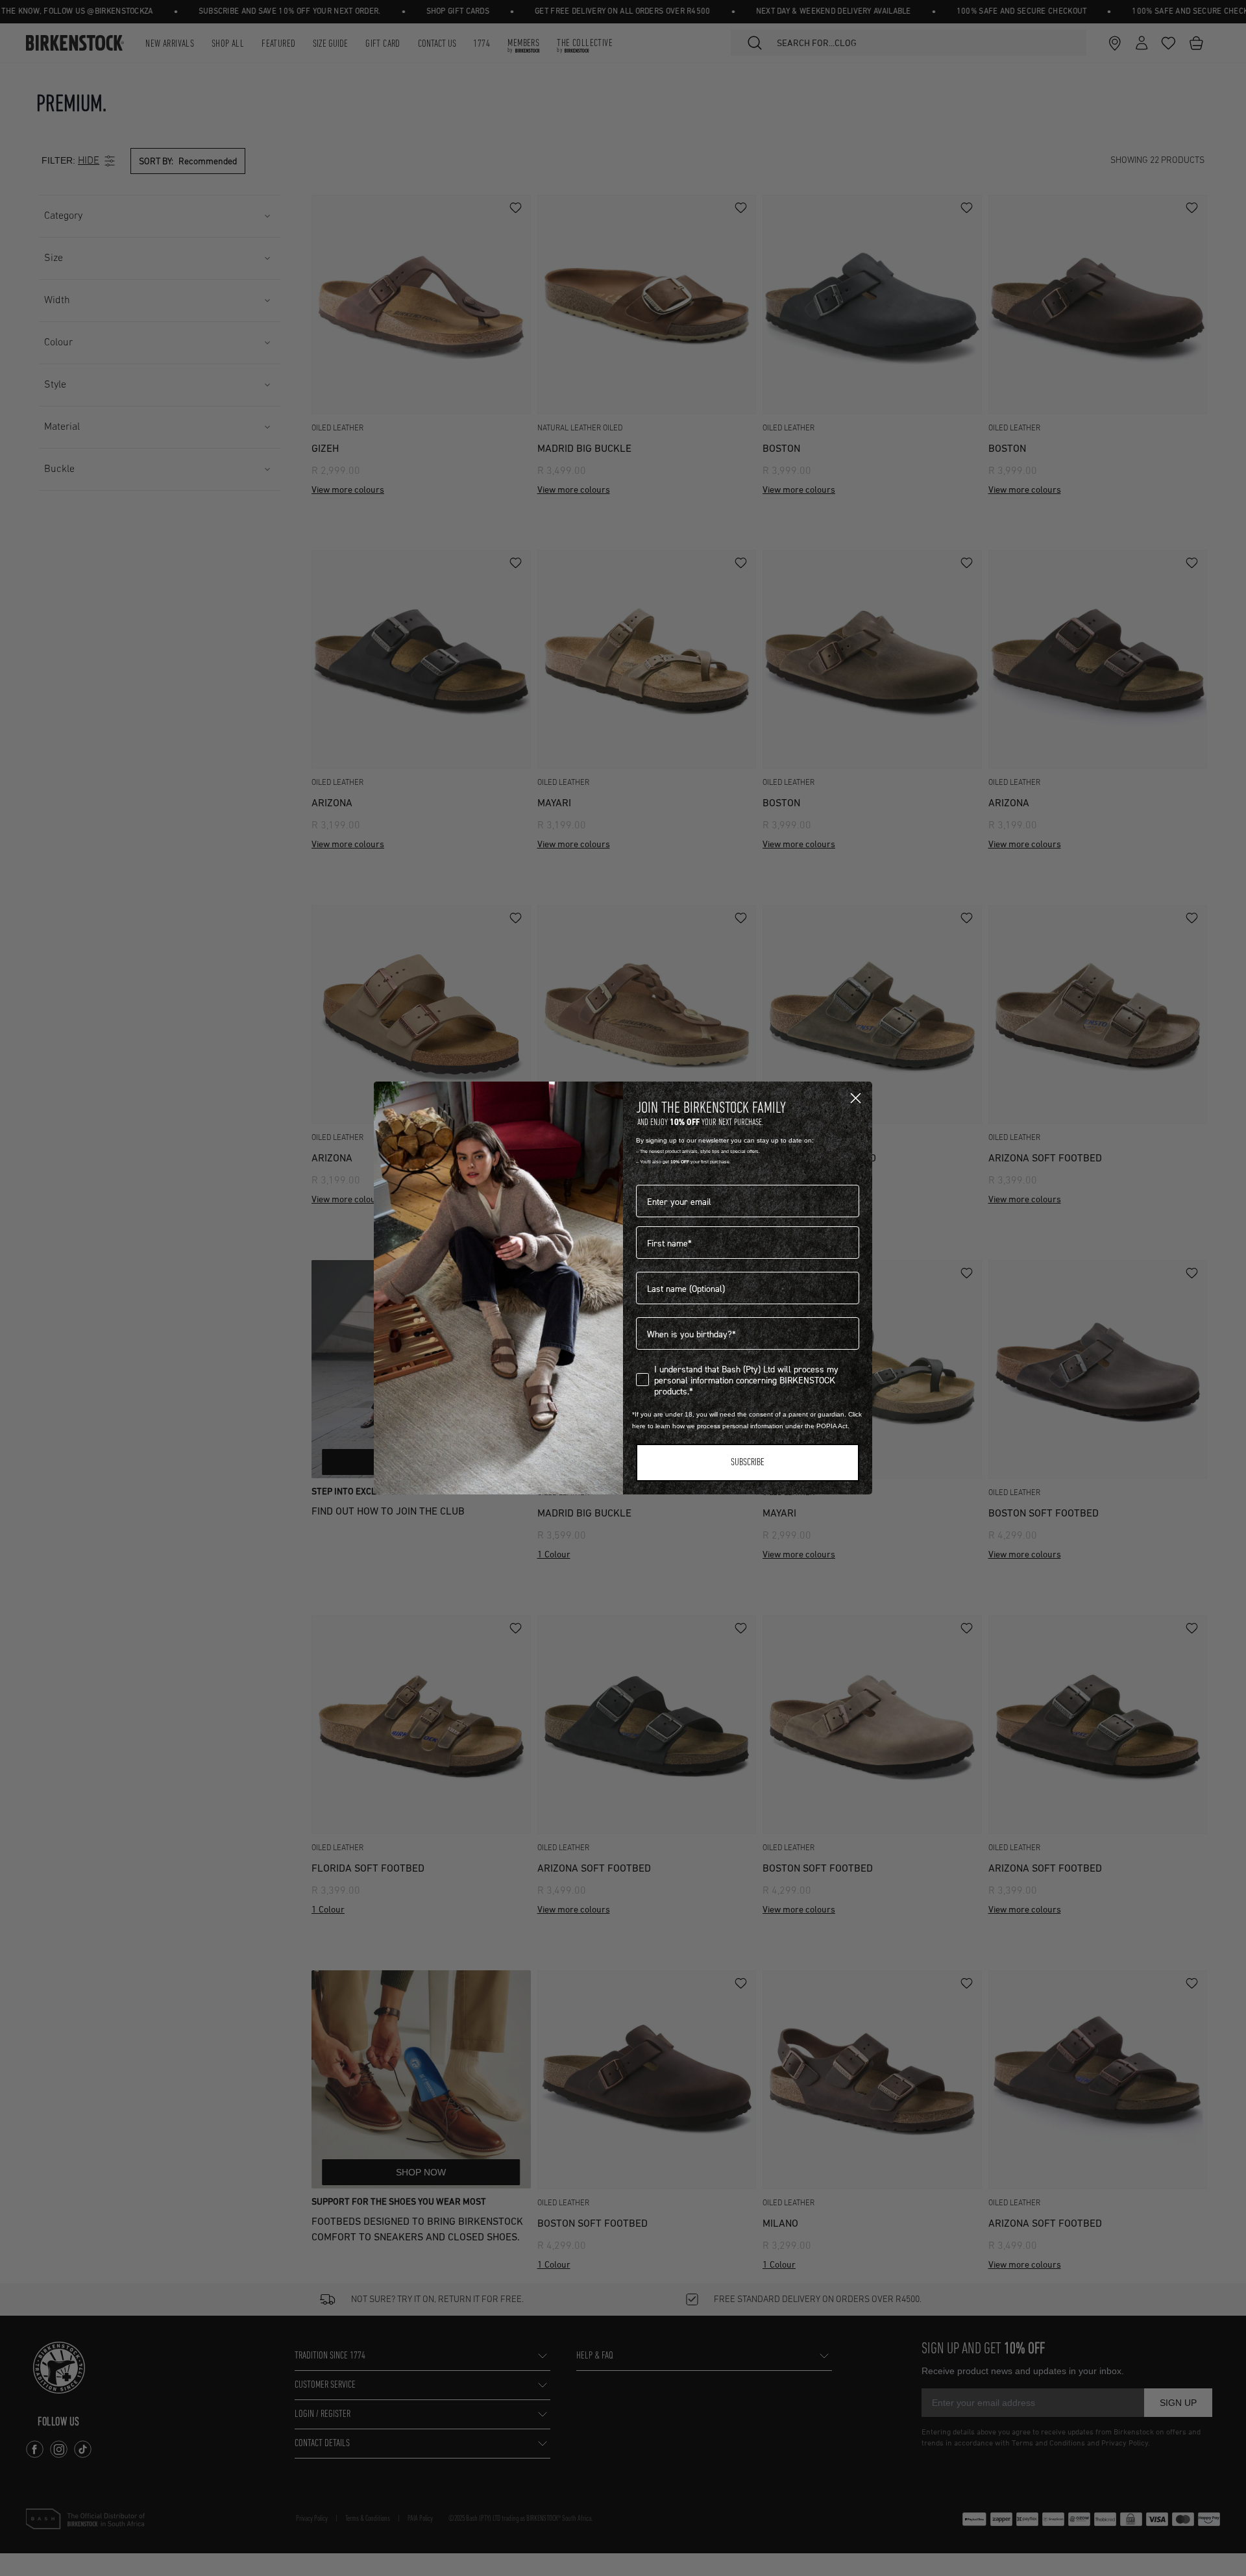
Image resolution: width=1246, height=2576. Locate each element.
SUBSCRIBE (748, 1463)
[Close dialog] (856, 1098)
